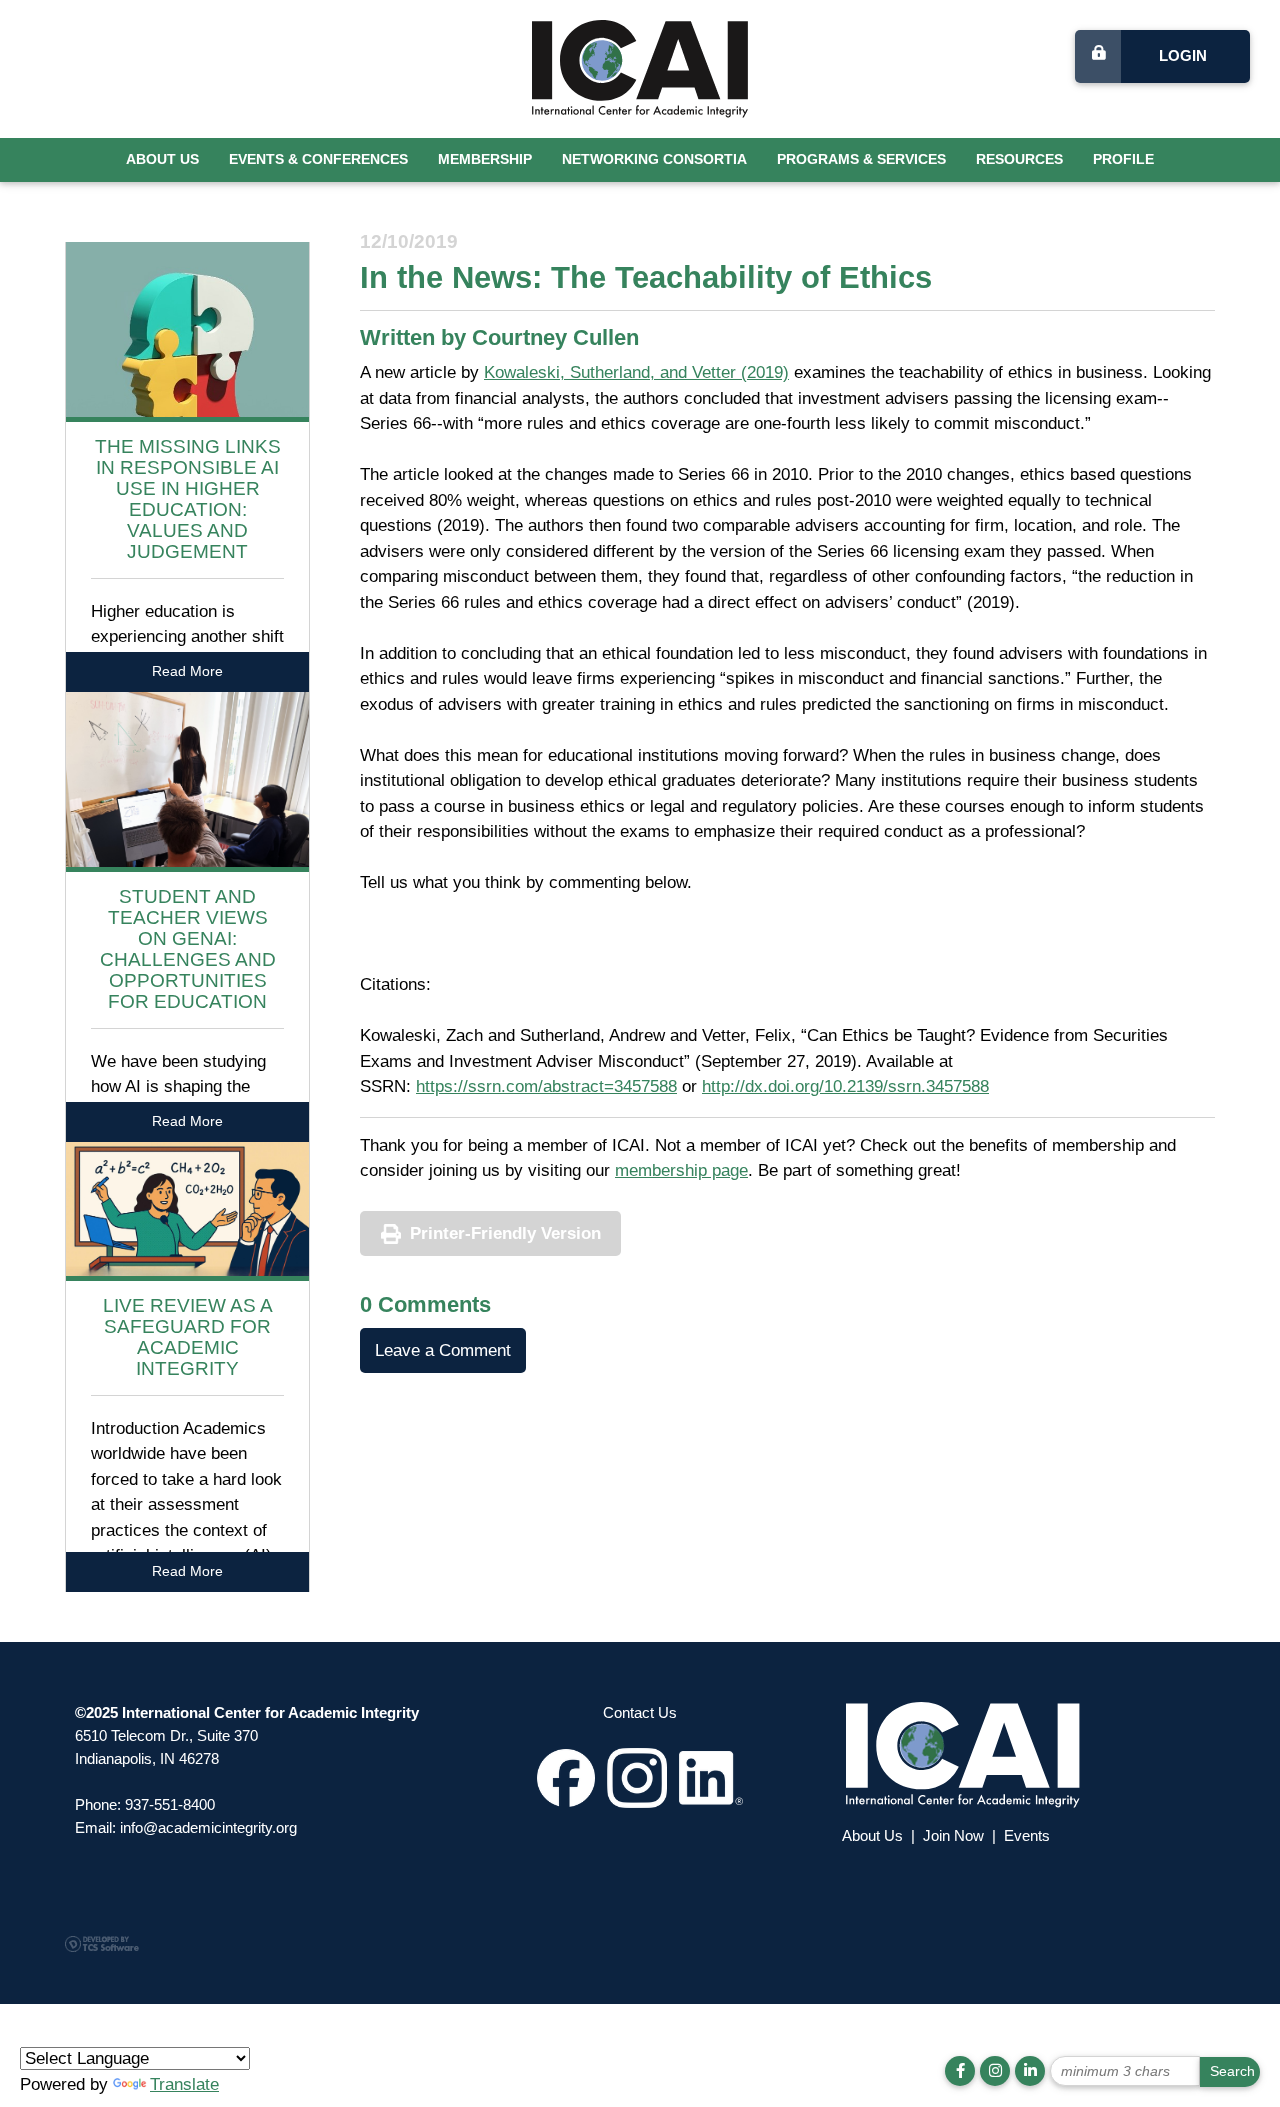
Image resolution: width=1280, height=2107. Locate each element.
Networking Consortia (654, 159)
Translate (184, 2084)
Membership (485, 159)
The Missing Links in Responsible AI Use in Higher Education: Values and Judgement (188, 498)
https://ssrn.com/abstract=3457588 (546, 1086)
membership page (681, 1170)
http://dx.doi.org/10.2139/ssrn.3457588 (845, 1086)
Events (1027, 1835)
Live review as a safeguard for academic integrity (188, 1337)
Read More (187, 671)
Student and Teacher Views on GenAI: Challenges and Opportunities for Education (188, 948)
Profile (1123, 159)
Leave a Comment (443, 1350)
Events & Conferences (318, 159)
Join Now (953, 1835)
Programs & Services (861, 159)
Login (1183, 55)
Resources (1019, 159)
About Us (162, 159)
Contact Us (640, 1712)
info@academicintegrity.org (208, 1827)
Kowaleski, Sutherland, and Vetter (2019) (636, 372)
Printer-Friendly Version (505, 1233)
